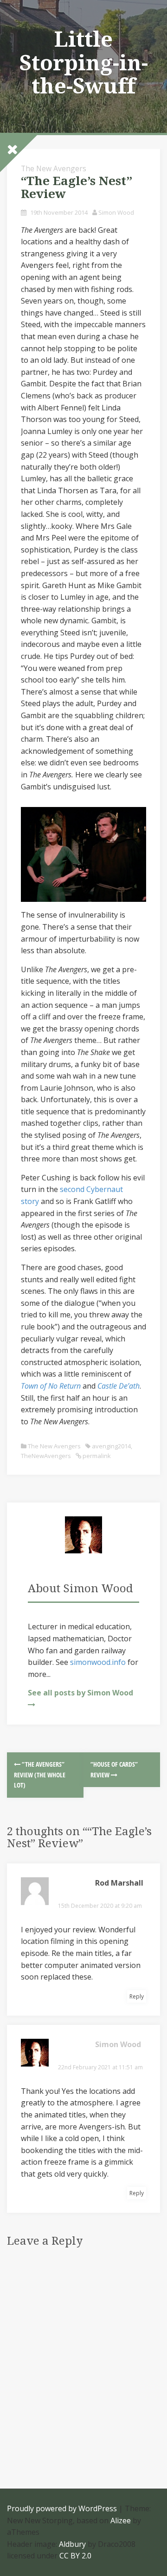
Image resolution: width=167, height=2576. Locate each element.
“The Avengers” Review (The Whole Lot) (40, 1775)
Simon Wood (116, 212)
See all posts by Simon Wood (80, 1693)
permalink (96, 1456)
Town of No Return (51, 1386)
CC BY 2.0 (75, 2556)
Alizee (121, 2520)
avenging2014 (111, 1446)
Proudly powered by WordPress (62, 2508)
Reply (137, 1996)
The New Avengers (54, 168)
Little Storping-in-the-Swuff (84, 63)
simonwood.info (98, 1662)
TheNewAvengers (46, 1456)
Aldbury (72, 2544)
